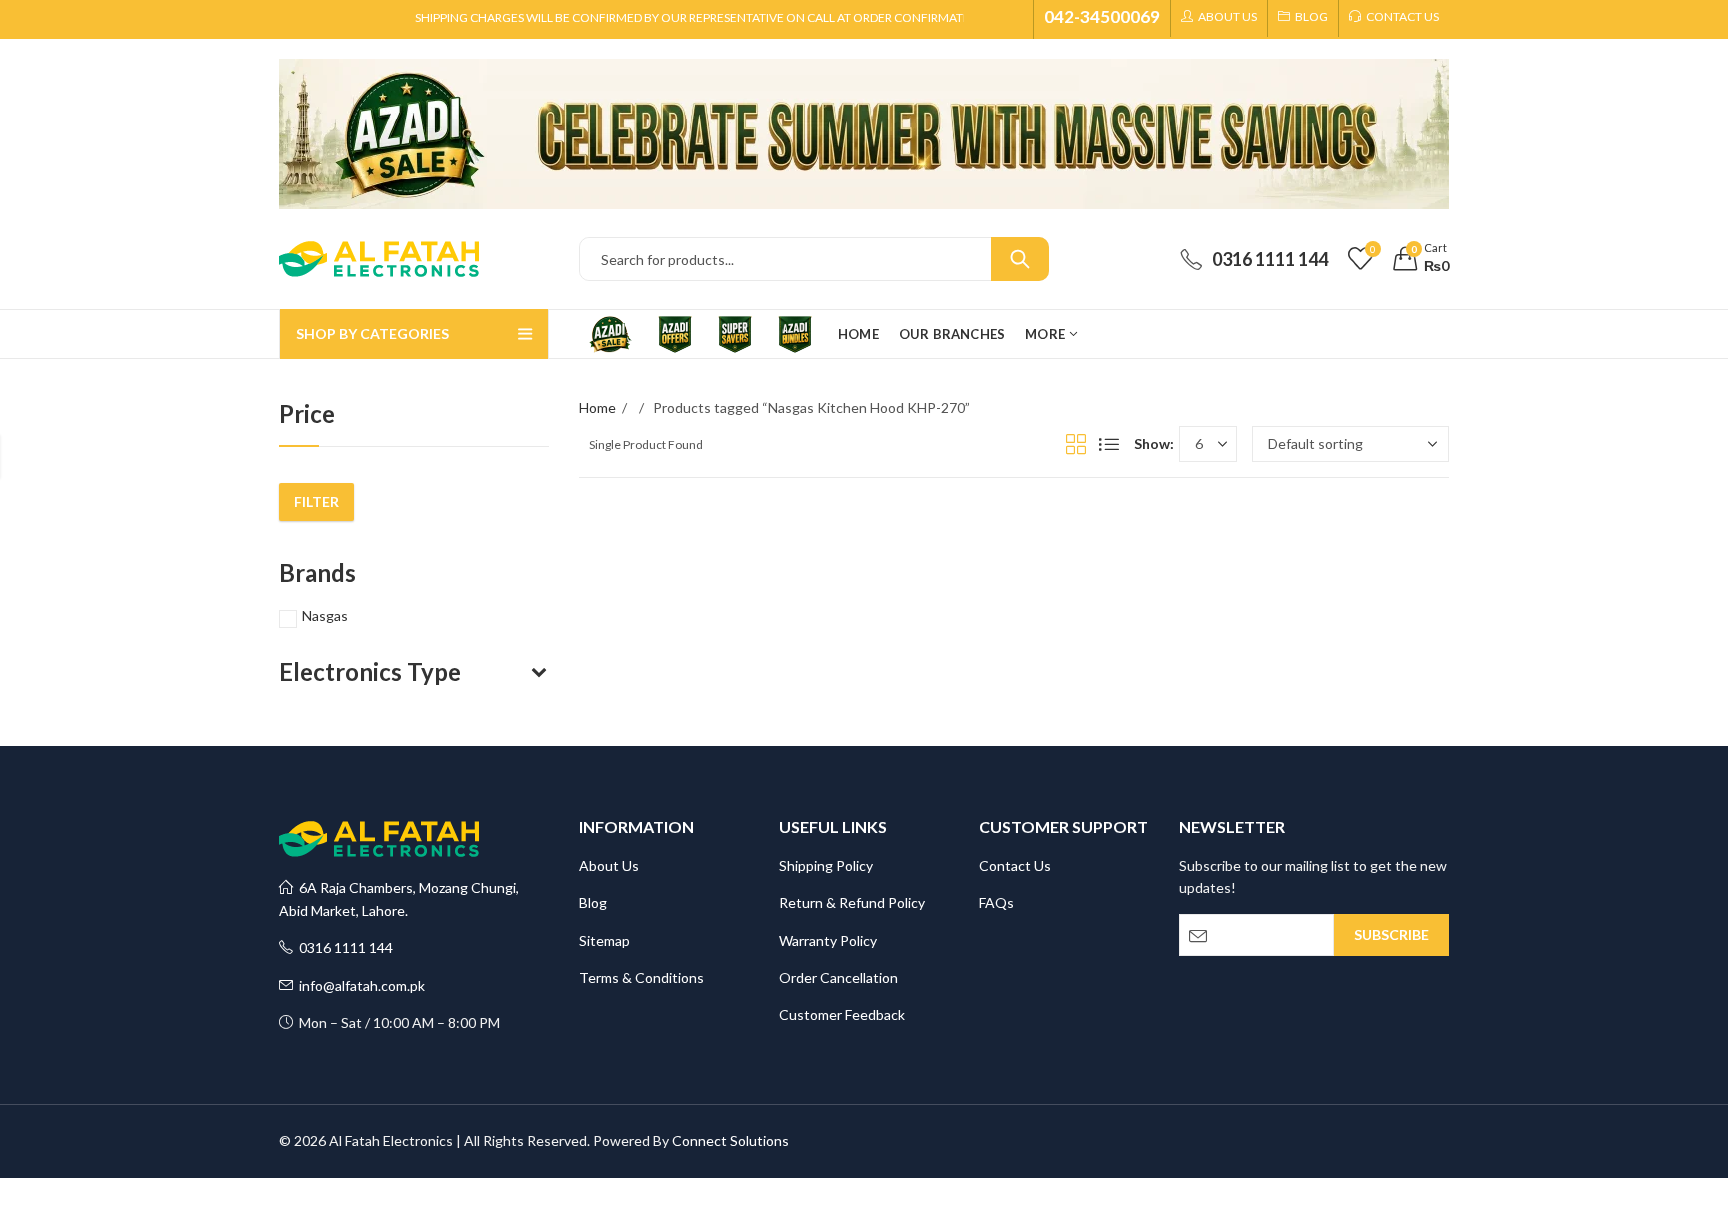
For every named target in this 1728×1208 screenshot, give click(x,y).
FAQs (996, 902)
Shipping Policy (826, 865)
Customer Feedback (842, 1014)
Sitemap (604, 940)
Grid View (1076, 444)
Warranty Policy (828, 940)
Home (597, 407)
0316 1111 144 (343, 947)
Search (1020, 259)
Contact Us (1015, 865)
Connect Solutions (730, 1140)
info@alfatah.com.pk (359, 985)
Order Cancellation (838, 977)
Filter (316, 501)
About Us (609, 865)
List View (1109, 444)
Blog (593, 902)
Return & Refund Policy (852, 902)
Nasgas (325, 615)
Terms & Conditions (641, 977)
